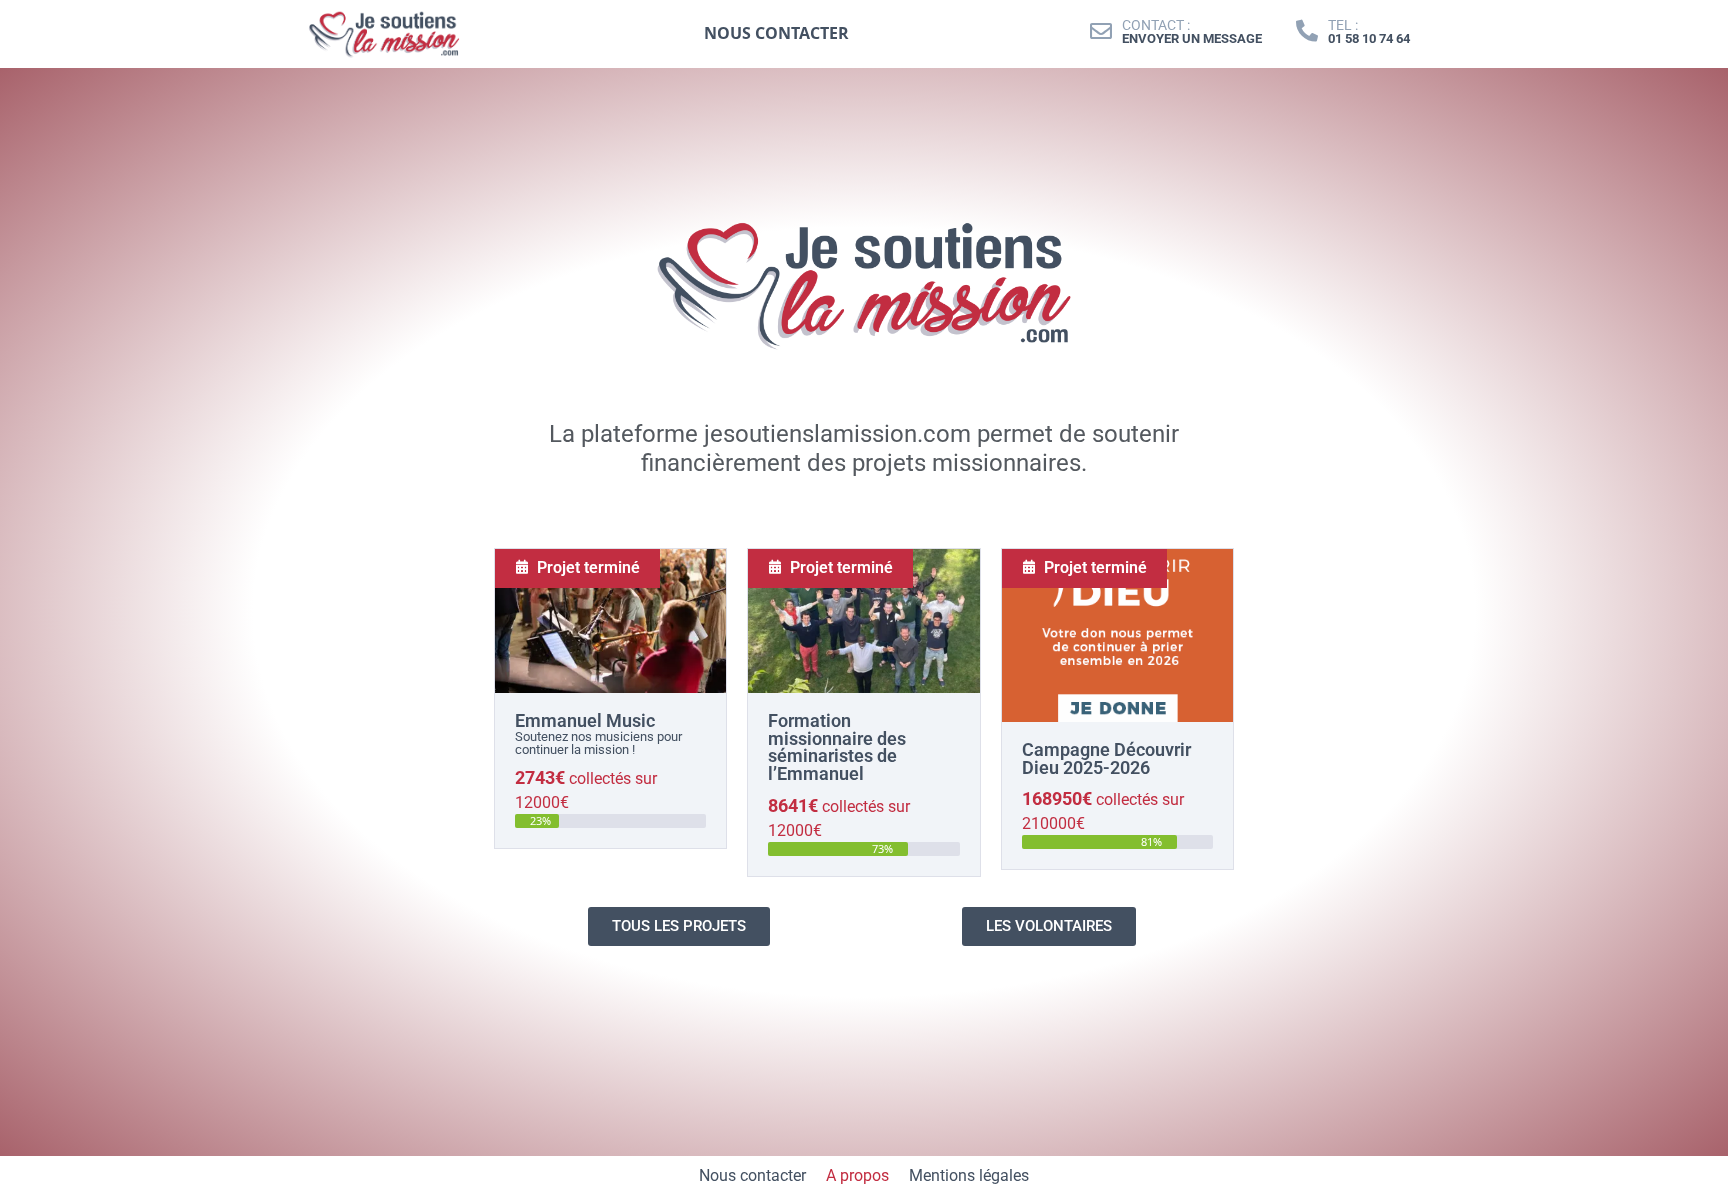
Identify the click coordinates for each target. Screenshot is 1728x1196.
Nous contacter (752, 1175)
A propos (857, 1175)
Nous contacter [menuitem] (776, 33)
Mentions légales (969, 1175)
